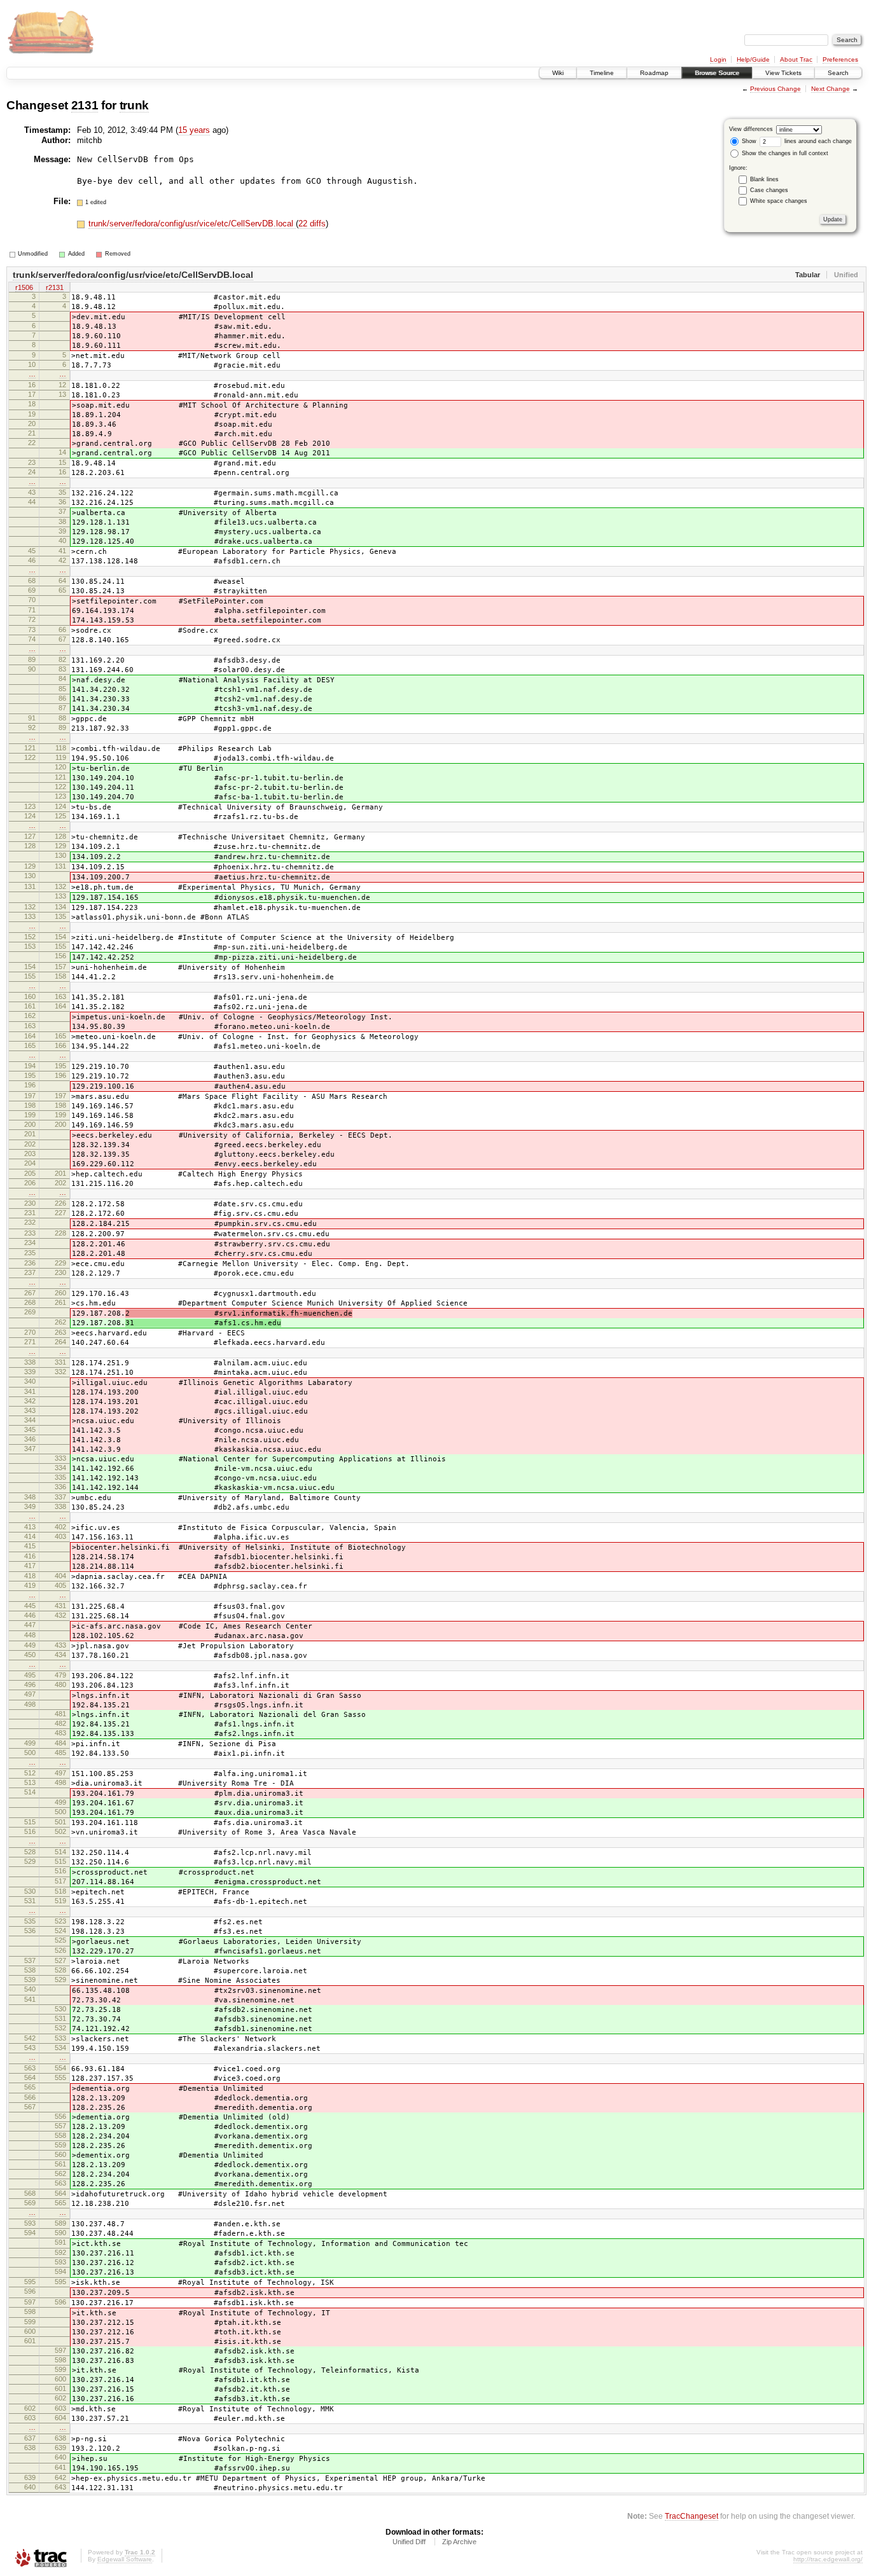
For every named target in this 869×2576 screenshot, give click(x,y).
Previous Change (775, 89)
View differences (751, 129)
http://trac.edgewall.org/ (828, 2559)
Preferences (840, 59)
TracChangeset (692, 2516)
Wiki (558, 73)
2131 (85, 105)
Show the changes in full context (784, 153)
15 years (194, 130)
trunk (134, 105)
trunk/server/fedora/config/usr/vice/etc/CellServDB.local (192, 224)
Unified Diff (409, 2542)
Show (748, 141)
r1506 (24, 287)
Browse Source (717, 73)
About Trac (796, 59)
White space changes (779, 201)
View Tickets (783, 73)
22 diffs (312, 224)
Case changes (769, 190)
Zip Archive (459, 2542)
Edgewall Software (125, 2559)
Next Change (831, 89)
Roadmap (654, 73)
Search (838, 73)
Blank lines (764, 179)
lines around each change (817, 141)
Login (718, 59)
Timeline (602, 73)
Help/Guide (753, 59)
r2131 (55, 287)
